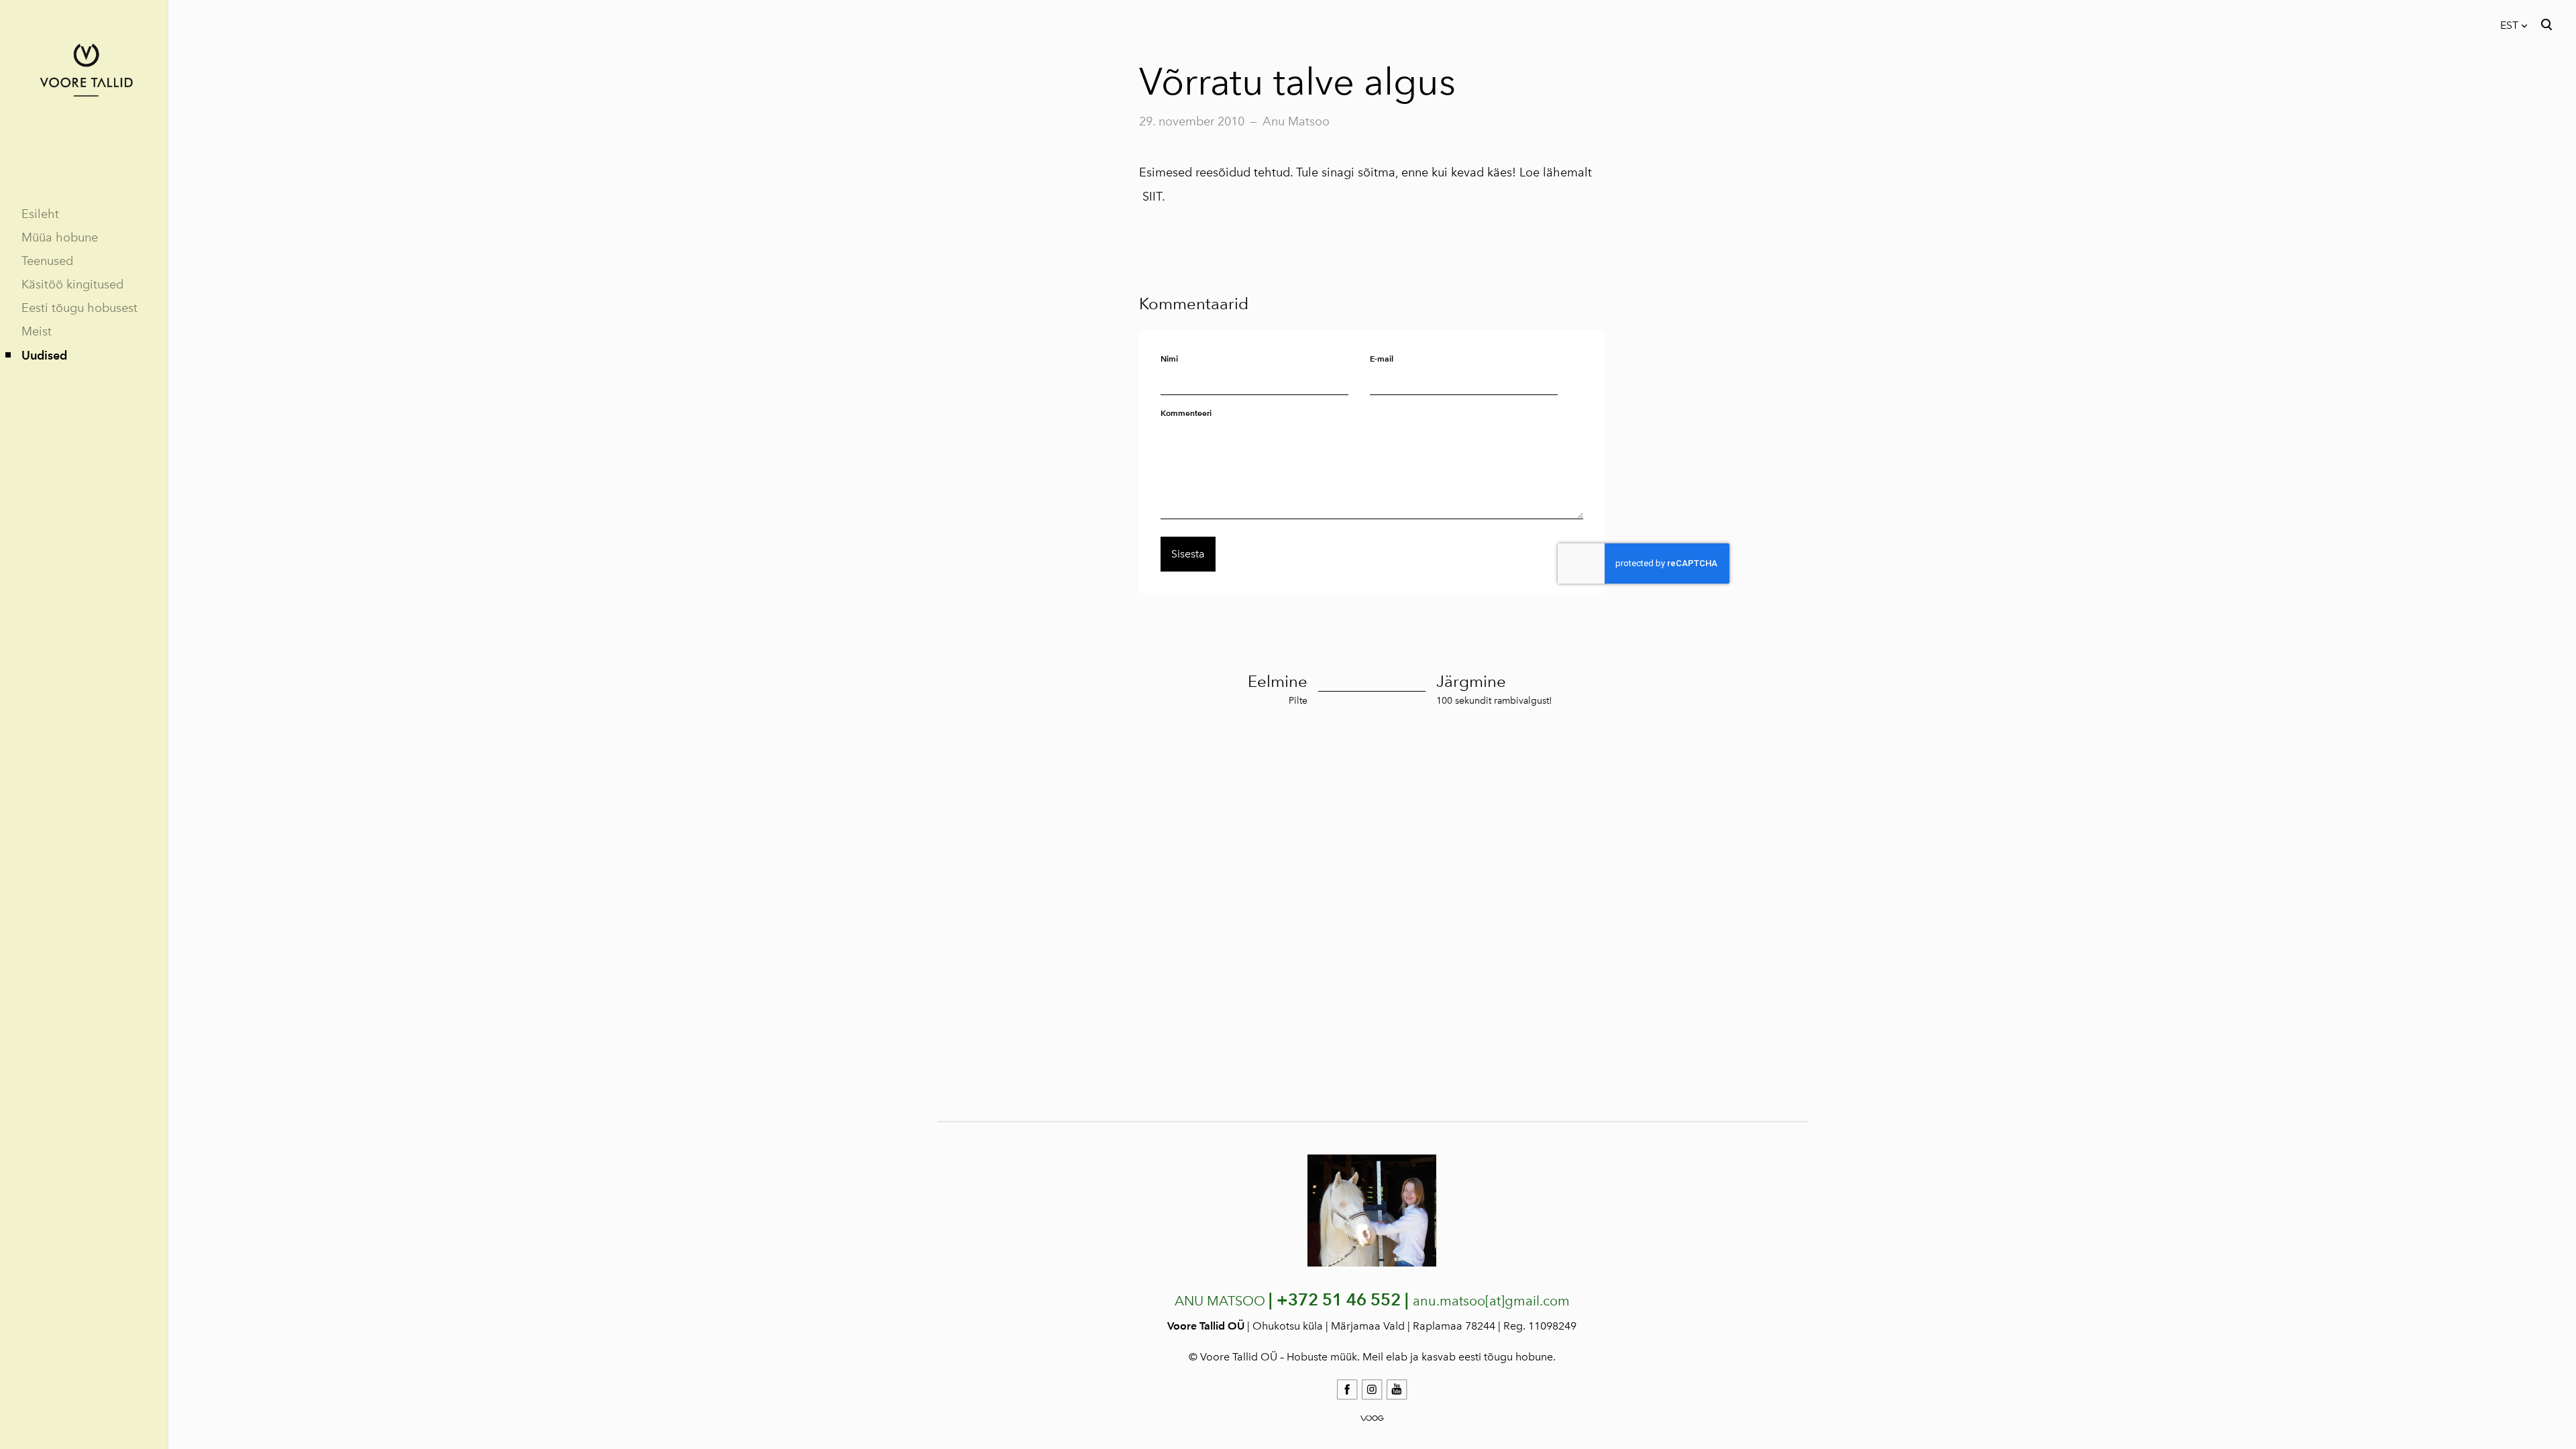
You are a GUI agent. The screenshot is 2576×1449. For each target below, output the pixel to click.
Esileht (40, 214)
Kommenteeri (1186, 413)
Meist (37, 331)
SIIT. (1155, 197)
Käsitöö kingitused (72, 284)
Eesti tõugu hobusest (79, 308)
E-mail (1382, 359)
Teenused (47, 261)
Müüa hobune (60, 237)
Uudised (44, 355)
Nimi (1169, 359)
